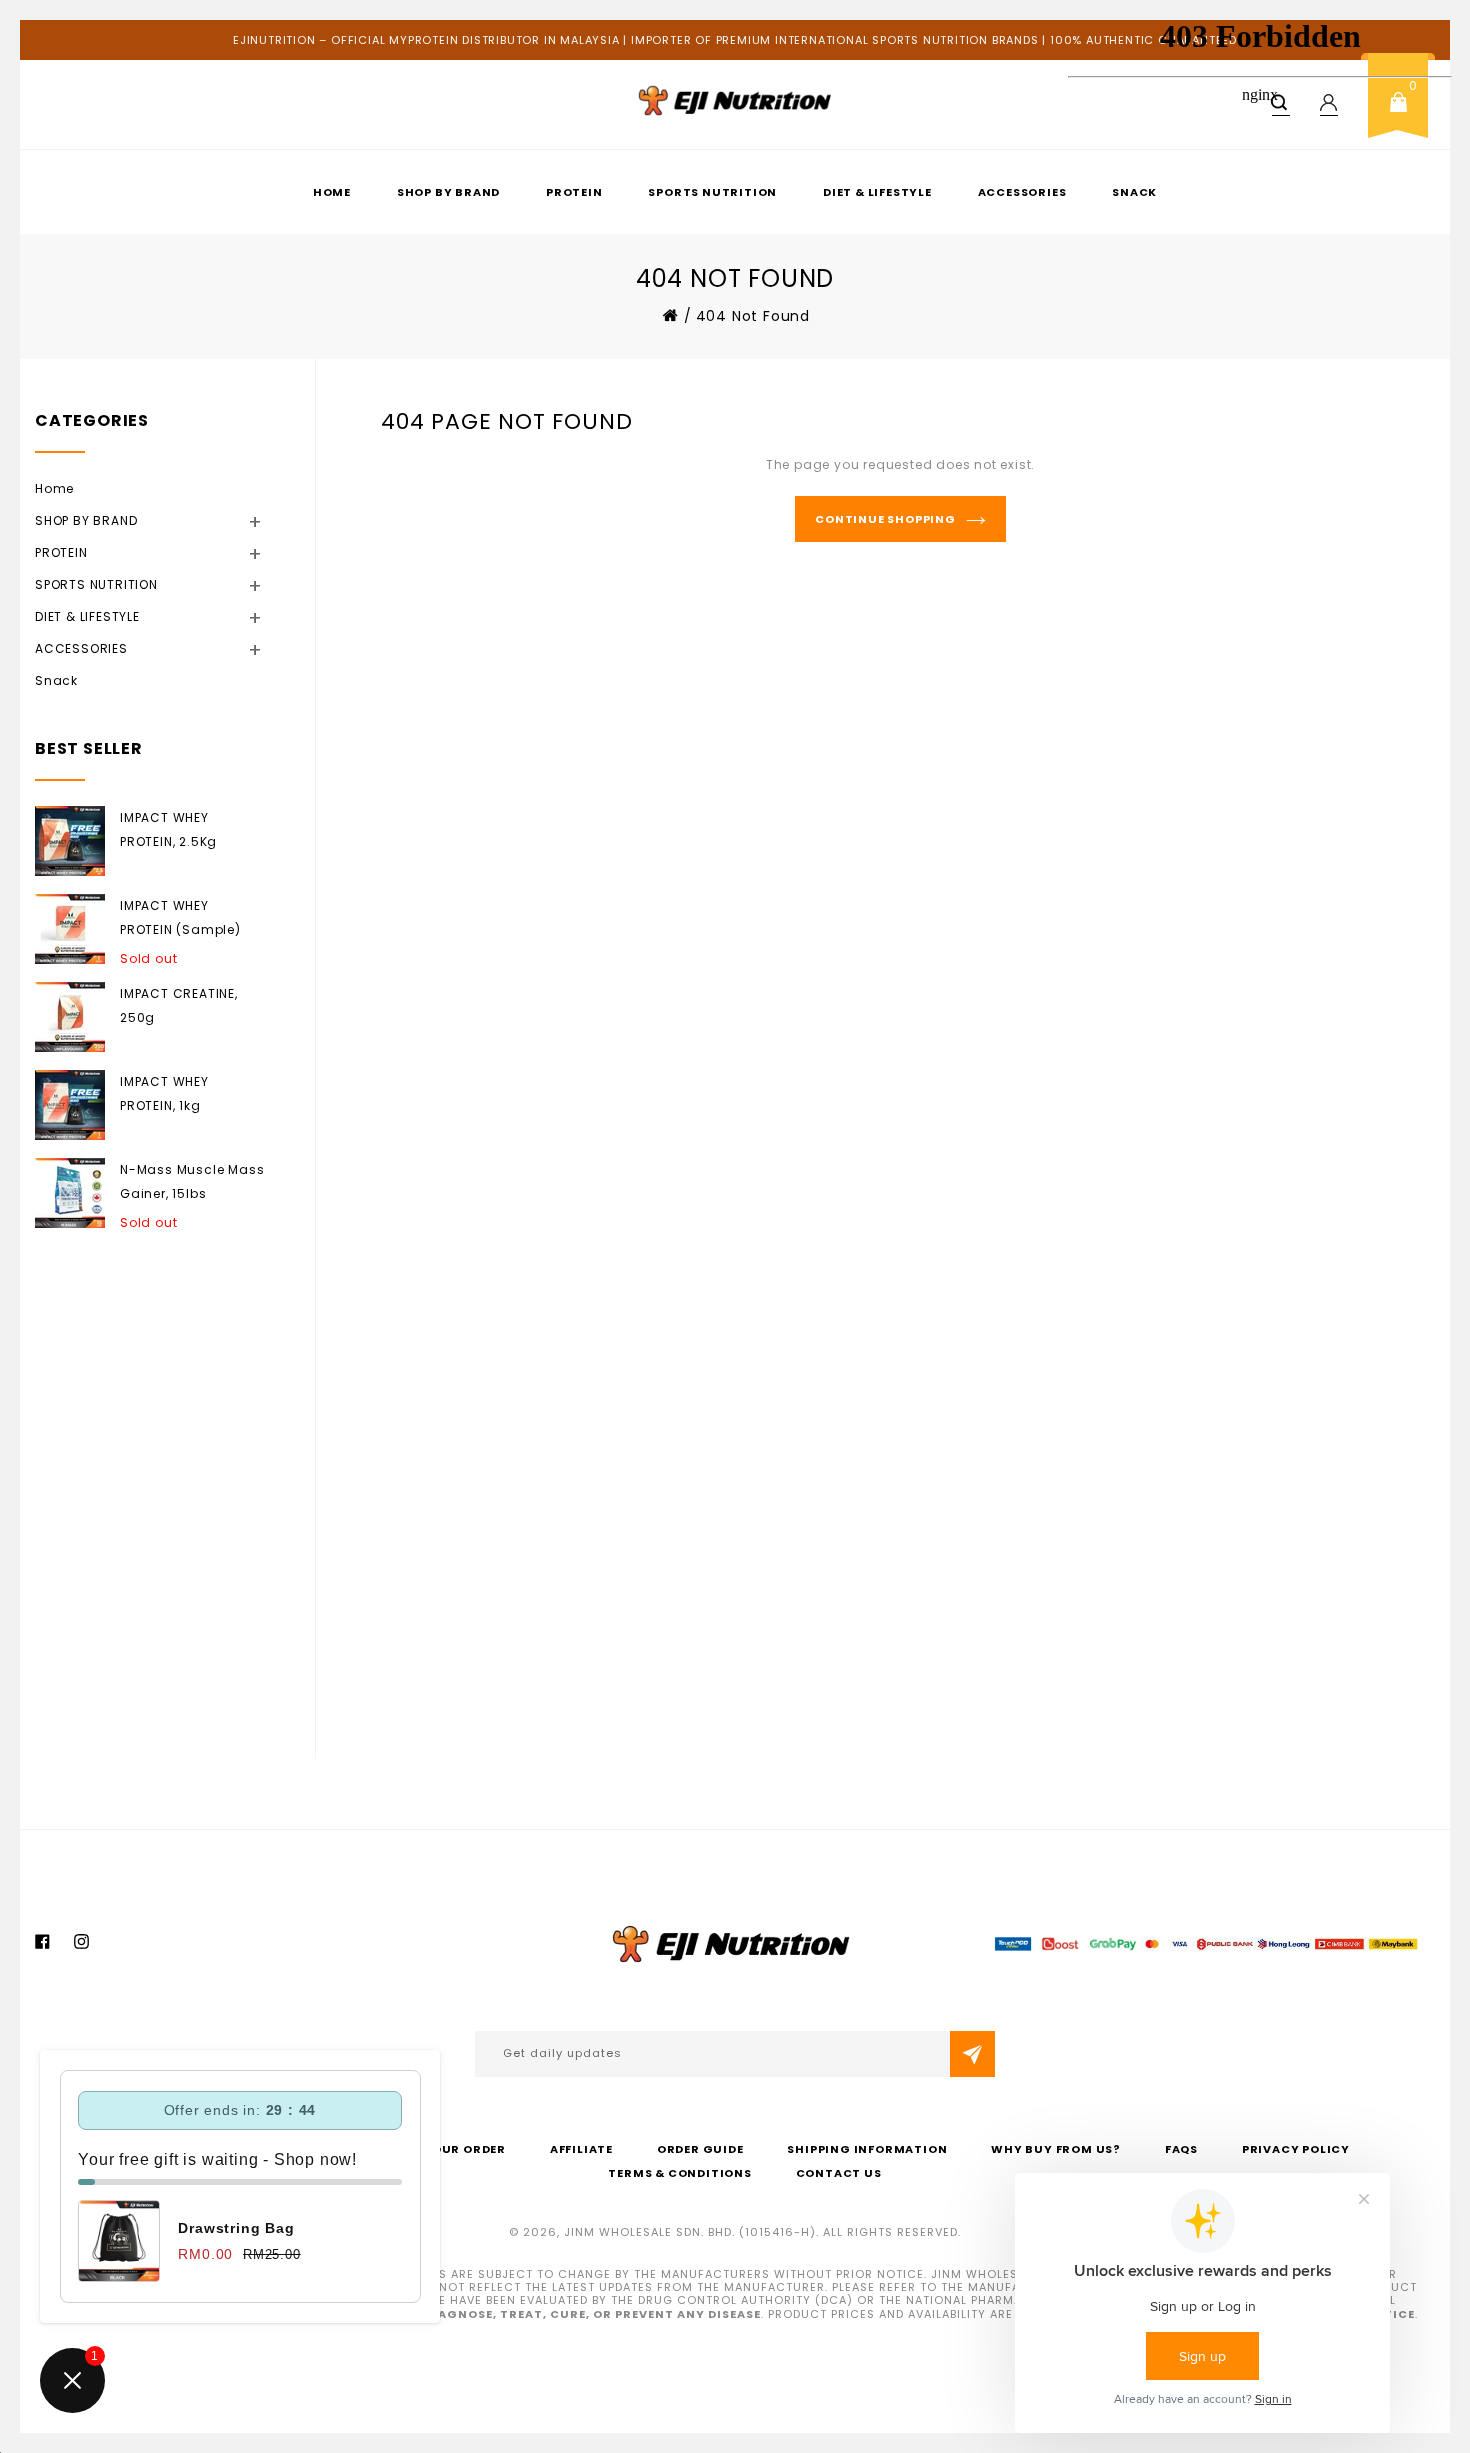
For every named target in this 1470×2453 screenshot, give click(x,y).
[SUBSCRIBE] (972, 2054)
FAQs (1181, 2149)
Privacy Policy (1296, 2149)
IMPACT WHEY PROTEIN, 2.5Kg (168, 829)
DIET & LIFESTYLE (877, 192)
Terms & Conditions (679, 2173)
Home (332, 192)
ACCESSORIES (1022, 192)
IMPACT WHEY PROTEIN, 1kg (164, 1093)
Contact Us (839, 2173)
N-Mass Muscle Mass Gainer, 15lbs (192, 1181)
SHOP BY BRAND (448, 192)
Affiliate (581, 2149)
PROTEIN (574, 192)
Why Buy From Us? (1056, 2149)
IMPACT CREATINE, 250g (179, 1005)
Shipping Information (867, 2149)
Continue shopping (885, 519)
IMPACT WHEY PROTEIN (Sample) (180, 917)
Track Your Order (440, 2149)
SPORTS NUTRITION (712, 192)
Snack (56, 680)
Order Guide (700, 2149)
